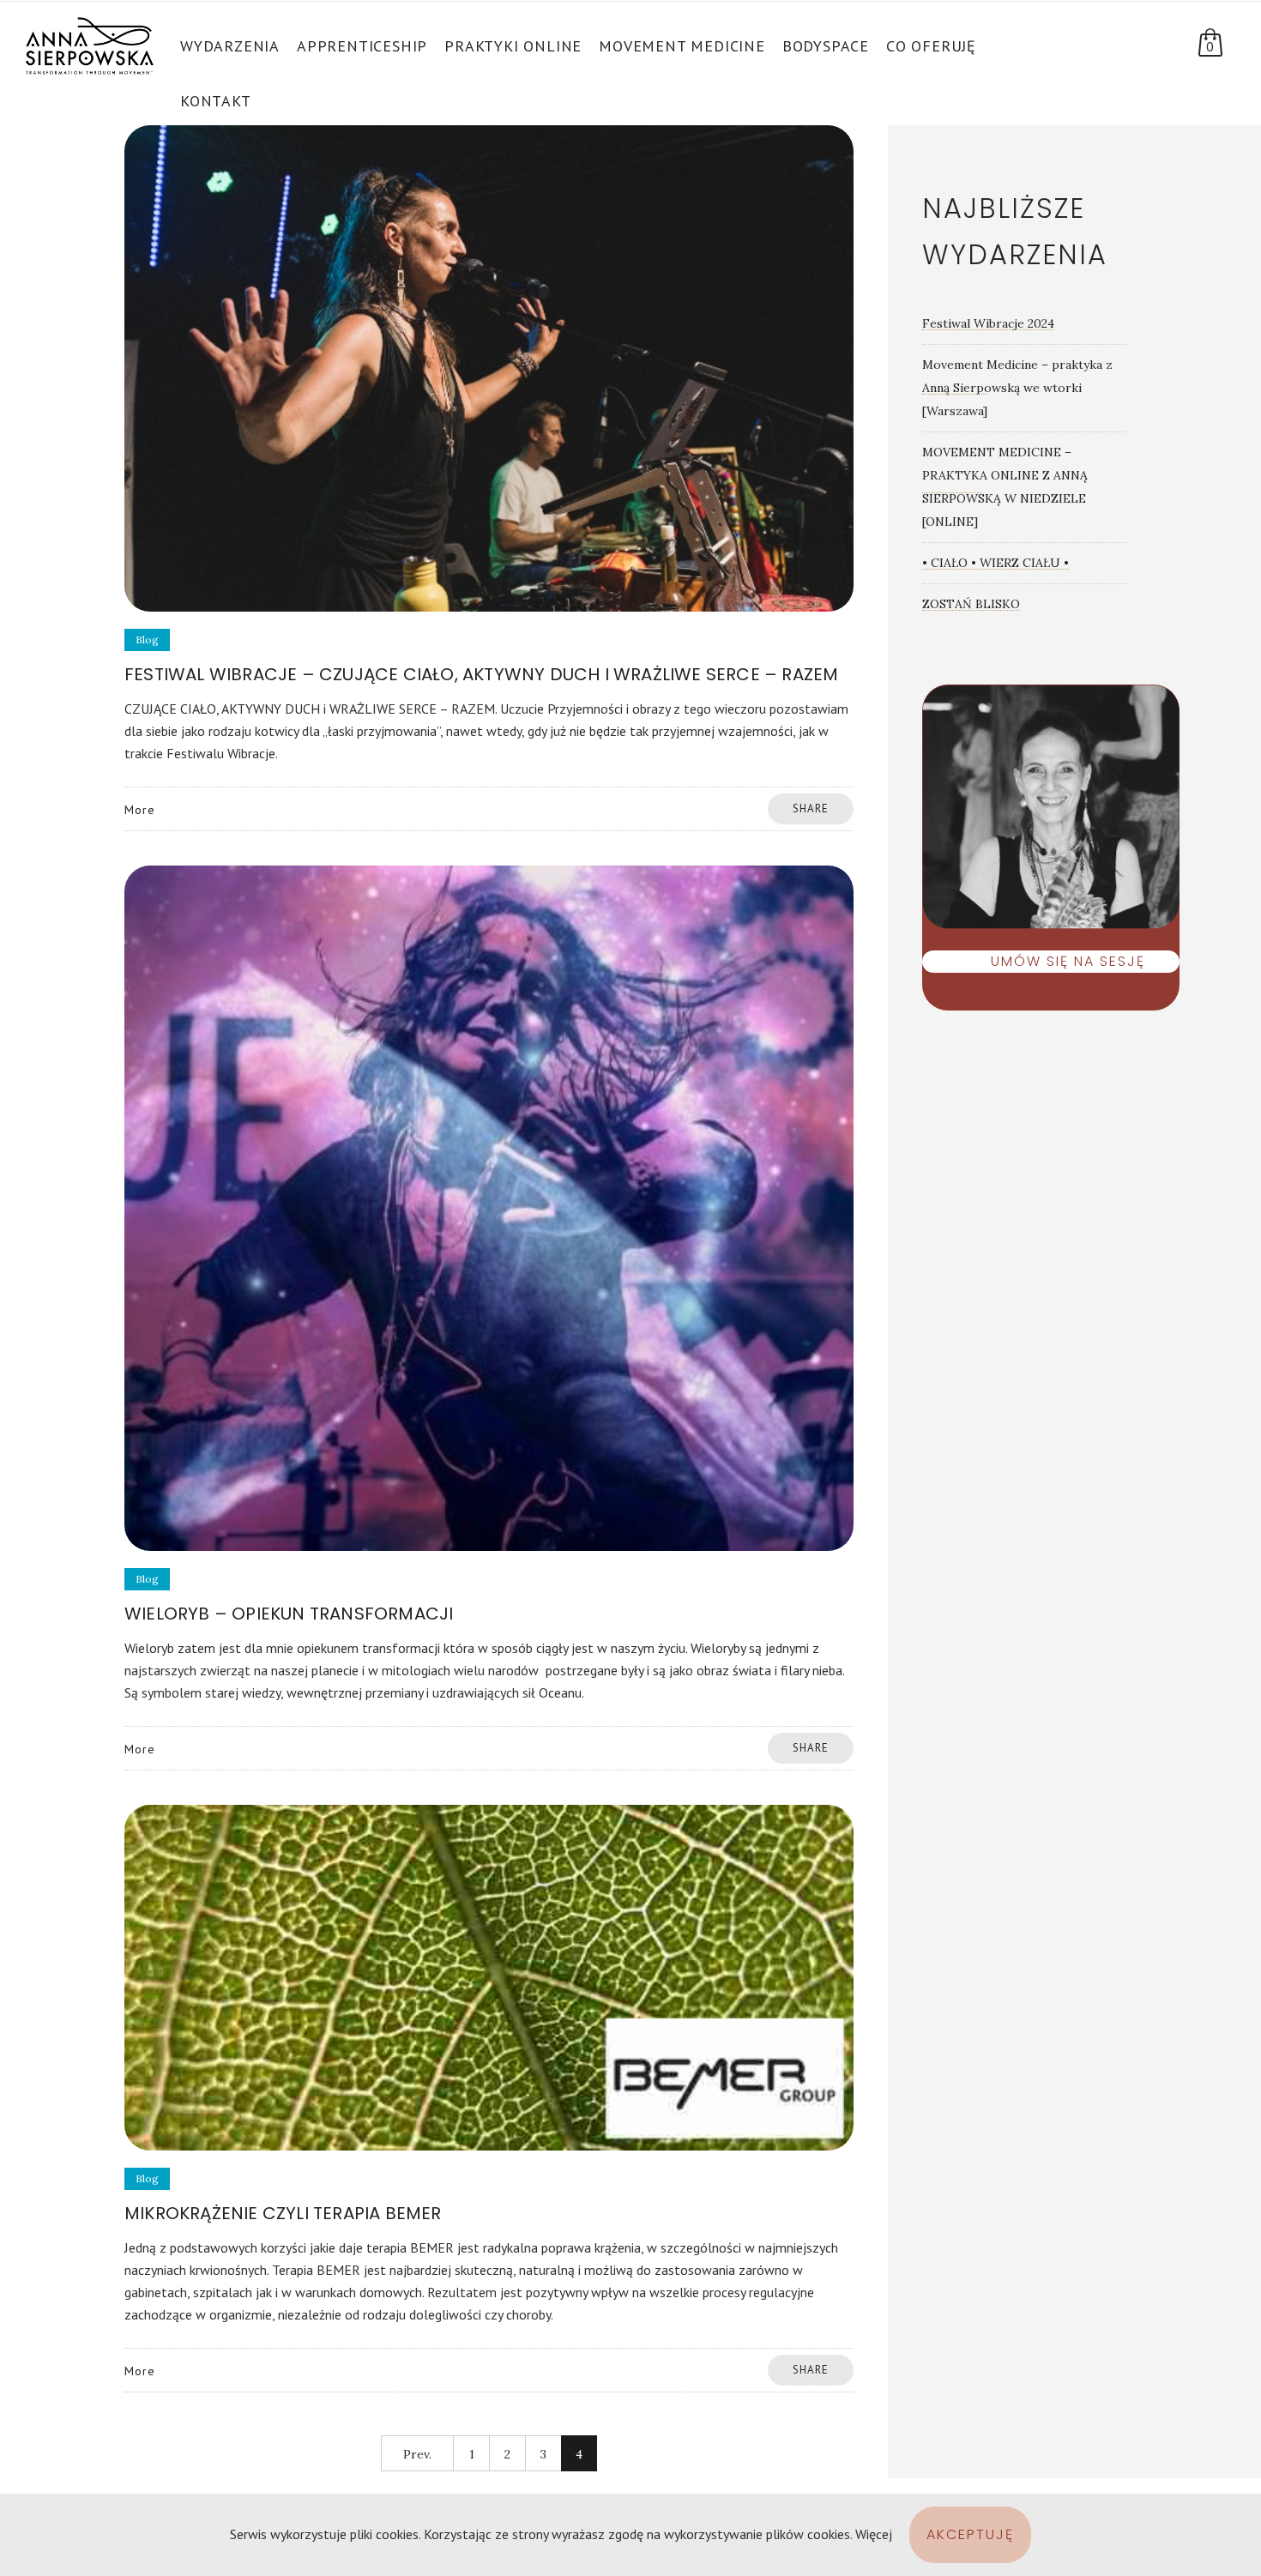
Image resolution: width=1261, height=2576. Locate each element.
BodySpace (826, 46)
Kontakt (216, 101)
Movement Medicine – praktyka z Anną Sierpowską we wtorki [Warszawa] (1017, 388)
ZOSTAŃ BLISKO (971, 604)
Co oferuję (931, 46)
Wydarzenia (230, 46)
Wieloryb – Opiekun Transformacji (289, 1614)
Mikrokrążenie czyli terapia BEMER (283, 2213)
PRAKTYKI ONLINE (513, 46)
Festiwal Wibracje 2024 (988, 323)
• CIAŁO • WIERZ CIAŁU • (996, 563)
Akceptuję (970, 2534)
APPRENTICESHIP (362, 46)
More (140, 810)
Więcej (874, 2534)
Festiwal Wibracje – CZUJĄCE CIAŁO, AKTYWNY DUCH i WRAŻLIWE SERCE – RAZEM (481, 674)
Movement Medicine (682, 46)
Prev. (417, 2454)
